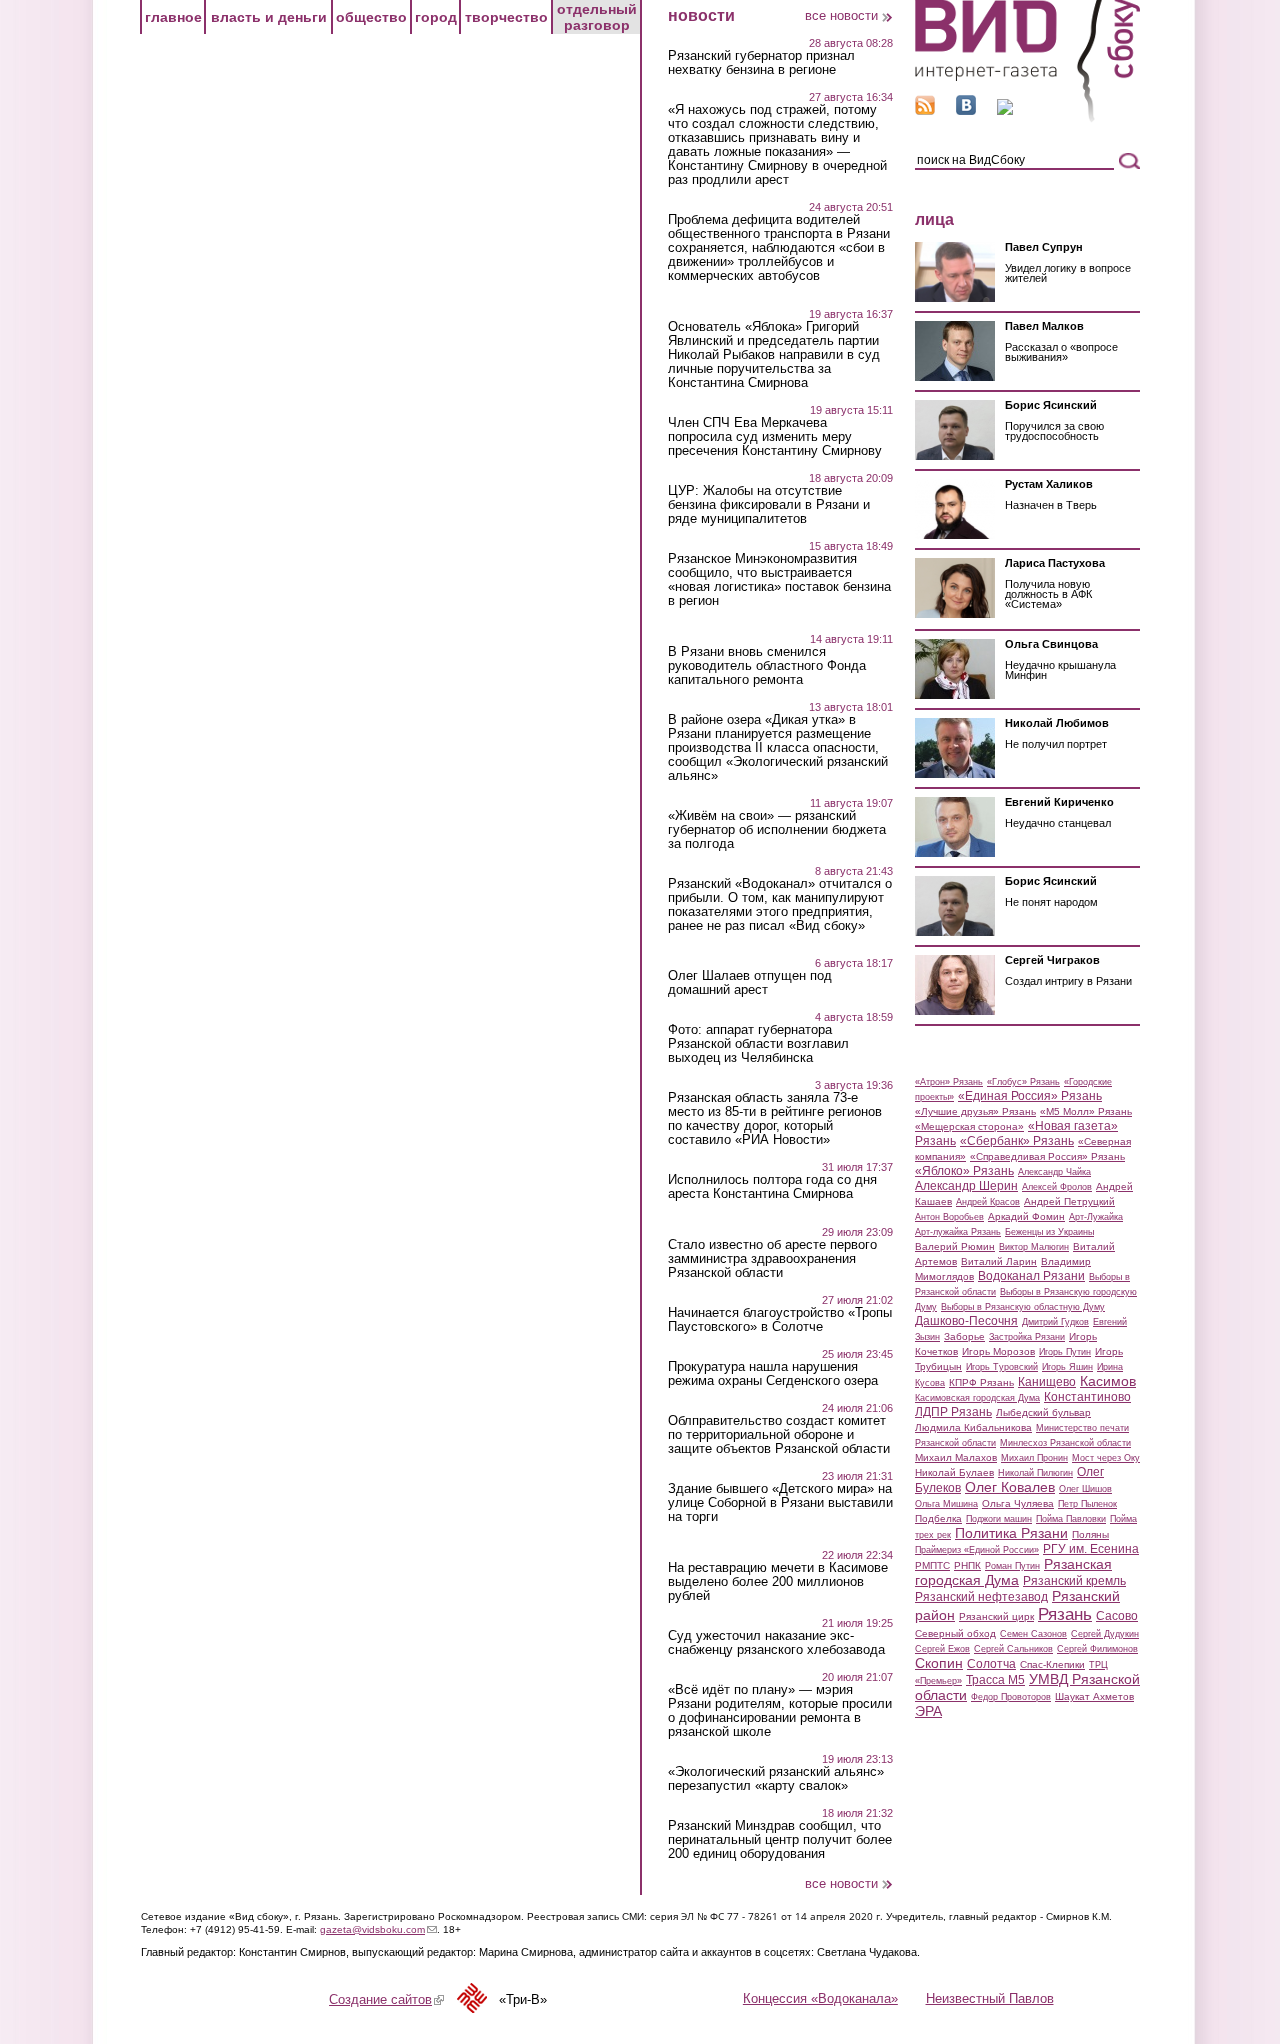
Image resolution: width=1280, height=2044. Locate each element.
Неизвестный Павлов (990, 1998)
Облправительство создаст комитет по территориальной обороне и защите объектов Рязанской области (779, 1435)
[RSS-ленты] (925, 110)
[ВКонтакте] (966, 110)
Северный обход (955, 1633)
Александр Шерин (966, 1186)
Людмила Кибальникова (973, 1427)
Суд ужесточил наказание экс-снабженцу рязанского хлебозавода (776, 1643)
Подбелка (938, 1518)
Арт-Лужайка (1096, 1217)
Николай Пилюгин (1035, 1473)
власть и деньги (269, 17)
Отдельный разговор (597, 17)
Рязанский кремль (1074, 1581)
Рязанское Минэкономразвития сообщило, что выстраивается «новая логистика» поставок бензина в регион (779, 580)
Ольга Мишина (946, 1504)
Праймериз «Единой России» (977, 1550)
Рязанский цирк (996, 1616)
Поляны (1090, 1534)
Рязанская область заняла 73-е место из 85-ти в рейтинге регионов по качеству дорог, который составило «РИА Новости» (775, 1119)
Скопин (939, 1663)
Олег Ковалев (1010, 1487)
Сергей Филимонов (1097, 1649)
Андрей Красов (988, 1202)
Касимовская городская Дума (977, 1398)
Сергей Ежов (942, 1649)
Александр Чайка (1054, 1172)
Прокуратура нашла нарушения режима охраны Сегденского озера (773, 1374)
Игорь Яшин (1067, 1367)
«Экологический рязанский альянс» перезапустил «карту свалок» (776, 1779)
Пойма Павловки (1071, 1519)
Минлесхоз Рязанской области (1065, 1443)
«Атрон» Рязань (949, 1082)
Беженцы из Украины (1049, 1232)
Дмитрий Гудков (1055, 1322)
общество (371, 17)
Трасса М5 (995, 1680)
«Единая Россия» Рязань (1030, 1096)
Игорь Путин (1065, 1352)
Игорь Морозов (998, 1351)
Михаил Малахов (956, 1457)
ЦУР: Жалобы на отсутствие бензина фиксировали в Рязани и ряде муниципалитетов (769, 505)
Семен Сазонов (1033, 1634)
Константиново (1087, 1397)
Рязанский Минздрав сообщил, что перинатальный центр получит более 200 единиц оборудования (780, 1840)
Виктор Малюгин (1034, 1247)
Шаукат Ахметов (1094, 1696)
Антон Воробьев (949, 1217)
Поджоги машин (999, 1519)
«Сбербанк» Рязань (1017, 1141)
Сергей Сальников (1013, 1649)
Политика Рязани (1011, 1533)
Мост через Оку (1106, 1458)
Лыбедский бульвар (1043, 1412)
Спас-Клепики (1052, 1664)
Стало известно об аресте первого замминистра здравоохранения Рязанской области (772, 1259)
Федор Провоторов (1011, 1697)
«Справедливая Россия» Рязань (1047, 1156)
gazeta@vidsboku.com (378, 1929)
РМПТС (932, 1565)
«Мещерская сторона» (969, 1126)
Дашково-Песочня (966, 1321)
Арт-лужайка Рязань (958, 1232)
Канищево (1047, 1382)
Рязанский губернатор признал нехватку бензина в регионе (761, 63)
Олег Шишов (1085, 1489)
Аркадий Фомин (1026, 1216)
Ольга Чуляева (1018, 1503)
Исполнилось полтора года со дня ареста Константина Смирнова (772, 1187)
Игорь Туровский (1002, 1367)
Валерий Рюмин (955, 1246)
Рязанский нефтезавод (981, 1597)
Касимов (1108, 1381)
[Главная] (1027, 118)
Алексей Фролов (1057, 1187)
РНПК (967, 1565)
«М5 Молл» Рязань (1086, 1111)
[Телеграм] (1005, 110)
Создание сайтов (386, 1999)
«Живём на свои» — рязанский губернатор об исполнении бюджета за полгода (777, 830)
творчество (506, 17)
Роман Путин (1012, 1566)
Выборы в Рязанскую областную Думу (1023, 1307)
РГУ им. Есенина (1091, 1549)
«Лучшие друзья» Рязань (975, 1111)
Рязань (1065, 1614)
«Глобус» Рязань (1023, 1082)
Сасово (1117, 1616)
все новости (841, 15)
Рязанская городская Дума (1013, 1572)
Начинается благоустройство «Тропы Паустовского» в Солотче (780, 1320)
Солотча (991, 1664)
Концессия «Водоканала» (820, 1998)
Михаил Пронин (1034, 1458)
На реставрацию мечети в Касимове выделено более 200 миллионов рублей (778, 1582)
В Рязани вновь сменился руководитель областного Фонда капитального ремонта (767, 666)
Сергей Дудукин (1105, 1634)
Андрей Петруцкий (1069, 1201)
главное (173, 17)
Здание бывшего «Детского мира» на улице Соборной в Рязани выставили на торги (780, 1503)
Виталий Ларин (999, 1261)
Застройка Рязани (1027, 1337)
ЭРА (928, 1711)
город (436, 17)
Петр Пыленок (1087, 1504)
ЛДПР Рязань (953, 1412)
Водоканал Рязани (1031, 1276)
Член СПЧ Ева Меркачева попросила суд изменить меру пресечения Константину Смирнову (775, 437)
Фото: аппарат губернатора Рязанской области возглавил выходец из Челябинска (758, 1044)
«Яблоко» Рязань (964, 1171)
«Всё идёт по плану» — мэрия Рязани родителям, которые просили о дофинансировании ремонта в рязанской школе (780, 1711)
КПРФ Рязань (981, 1382)
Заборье (964, 1336)
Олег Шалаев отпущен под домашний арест (750, 983)
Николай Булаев (954, 1472)
